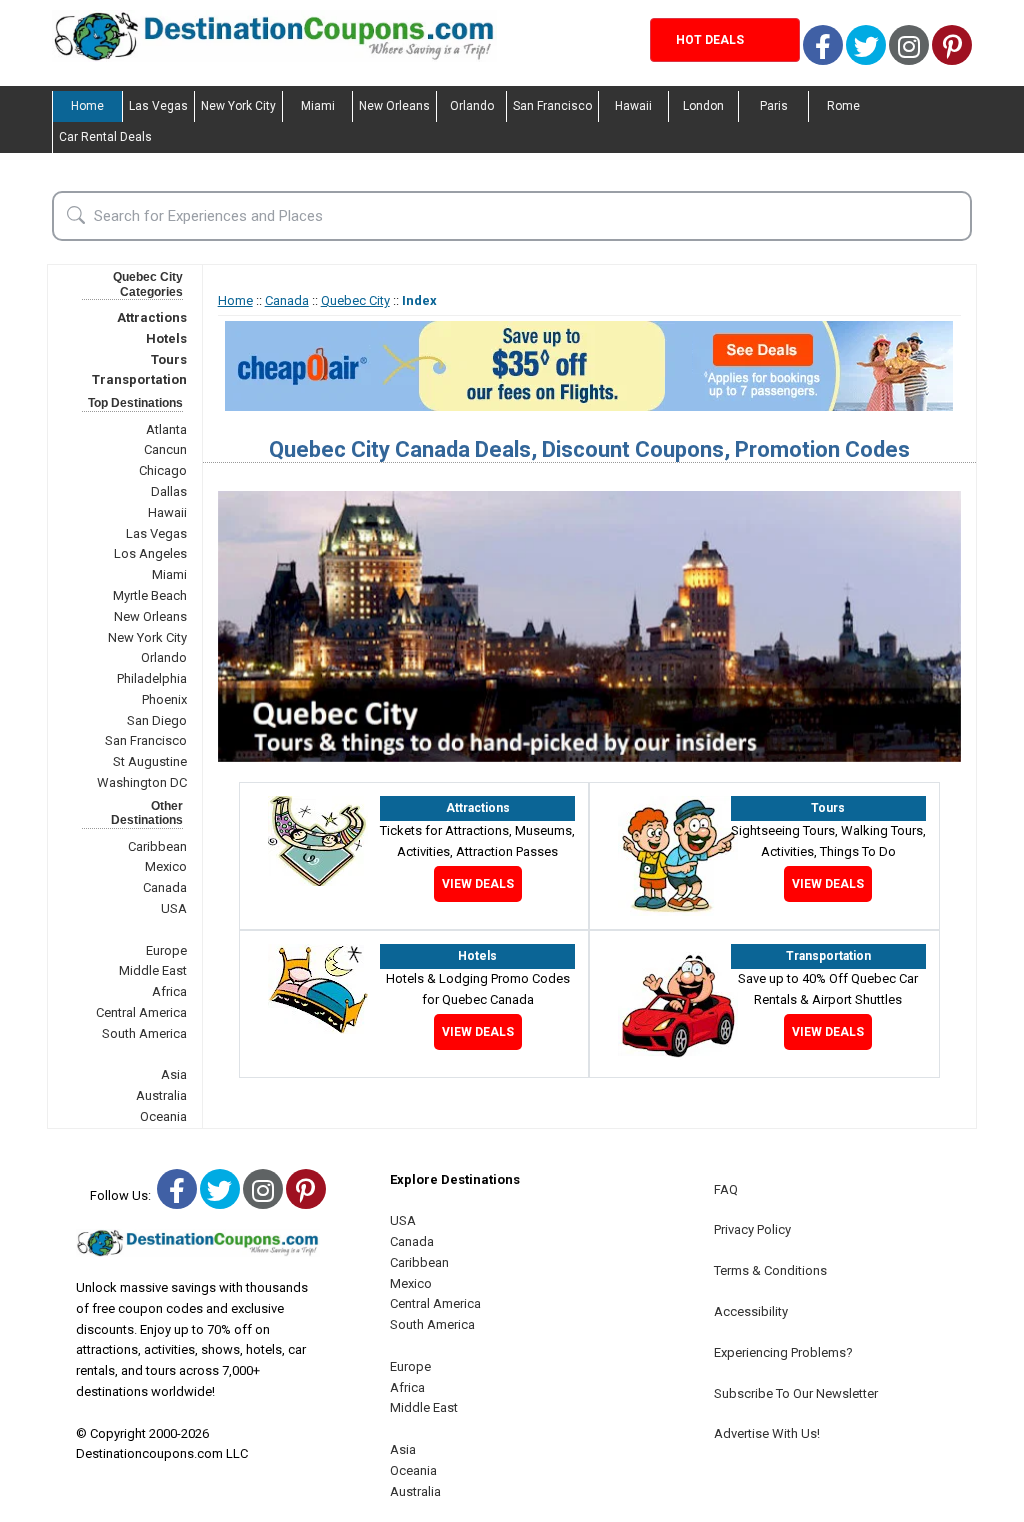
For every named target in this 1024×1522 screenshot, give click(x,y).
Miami (318, 106)
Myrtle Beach (150, 595)
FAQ (726, 1189)
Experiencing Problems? (783, 1352)
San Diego (157, 720)
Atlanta (166, 429)
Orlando (472, 106)
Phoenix (164, 699)
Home (87, 106)
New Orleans (394, 106)
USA (174, 908)
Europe (166, 950)
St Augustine (150, 761)
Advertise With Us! (767, 1433)
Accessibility (751, 1311)
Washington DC (142, 782)
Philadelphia (152, 678)
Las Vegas (158, 106)
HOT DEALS (710, 40)
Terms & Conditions (770, 1270)
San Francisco (552, 106)
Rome (843, 106)
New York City (238, 106)
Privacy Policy (752, 1229)
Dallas (169, 491)
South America (144, 1033)
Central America (141, 1012)
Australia (161, 1095)
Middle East (153, 970)
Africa (169, 991)
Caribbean (157, 846)
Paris (774, 106)
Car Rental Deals (105, 137)
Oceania (163, 1116)
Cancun (165, 449)
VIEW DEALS (478, 884)
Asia (174, 1074)
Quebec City (355, 300)
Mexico (166, 866)
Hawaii (633, 106)
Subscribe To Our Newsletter (796, 1393)
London (703, 106)
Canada (165, 887)
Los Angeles (150, 553)
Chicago (163, 470)
